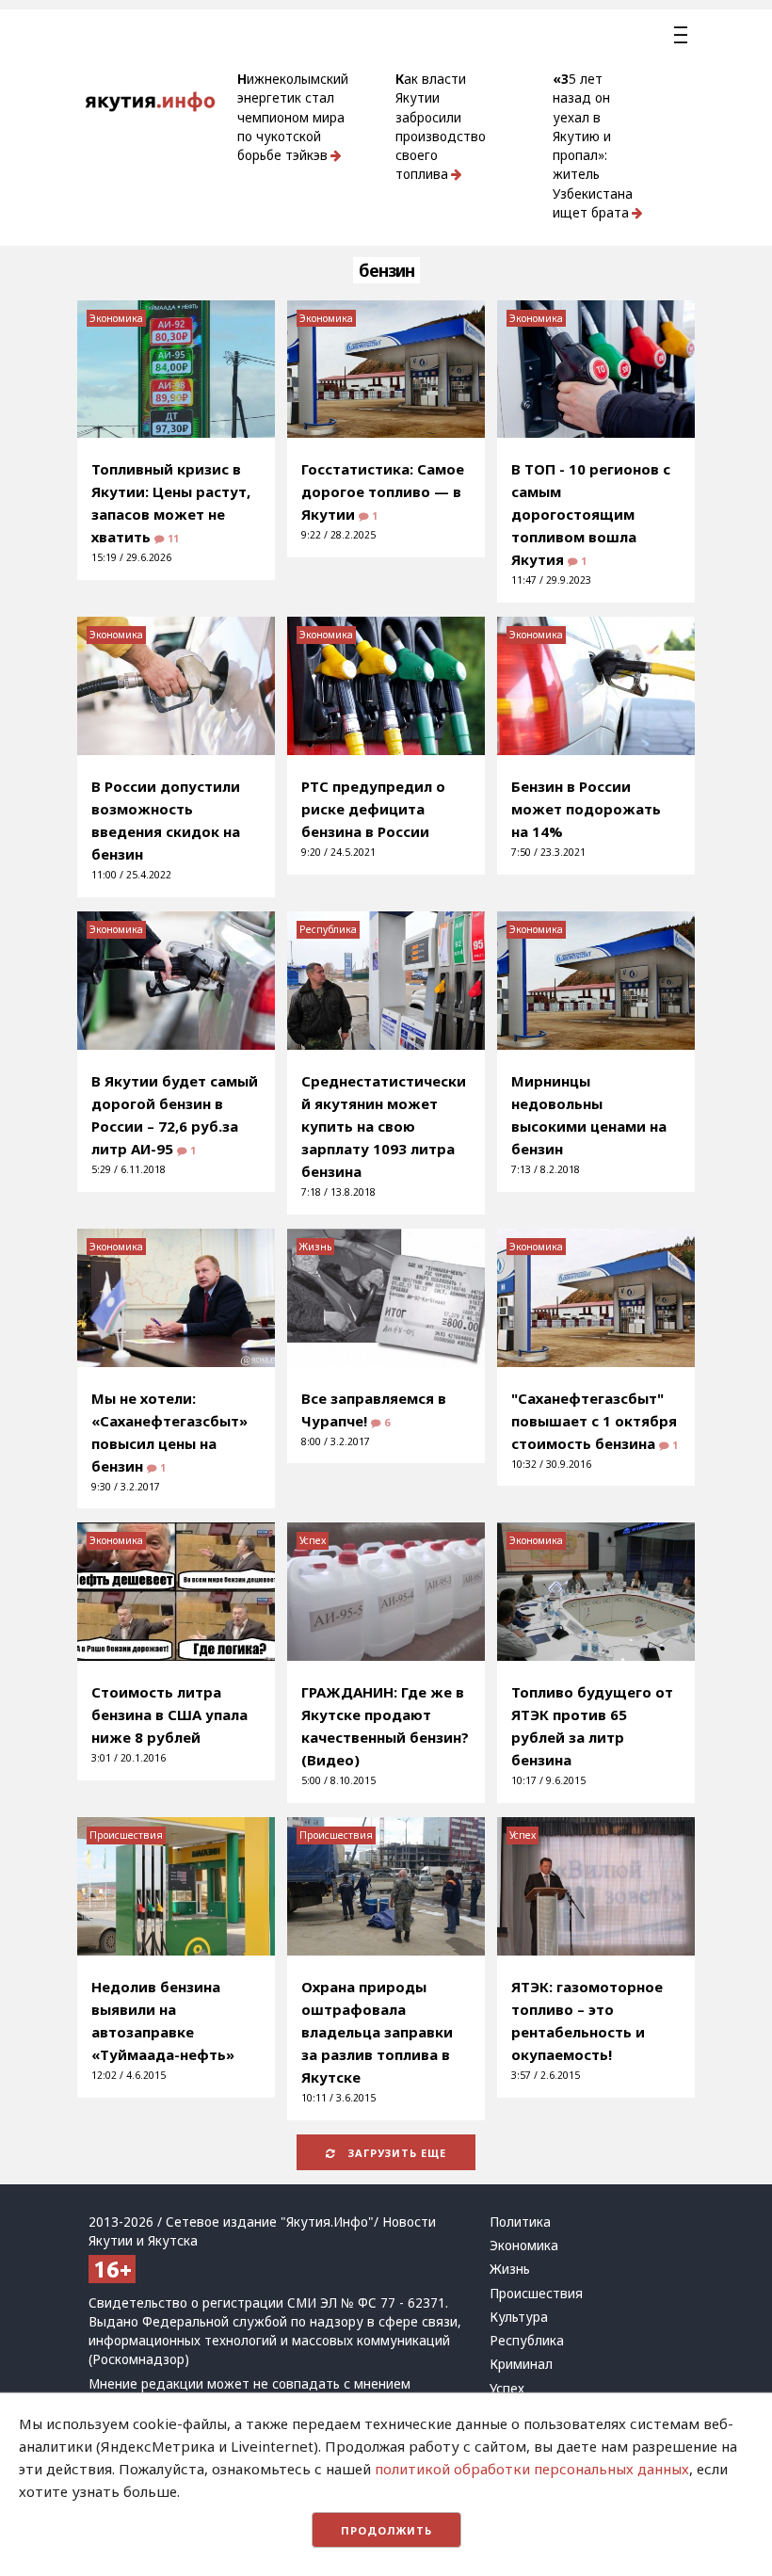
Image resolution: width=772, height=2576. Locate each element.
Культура (519, 2317)
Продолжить (386, 2530)
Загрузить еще (395, 2153)
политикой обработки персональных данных (532, 2469)
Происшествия (126, 1835)
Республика (328, 929)
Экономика (116, 318)
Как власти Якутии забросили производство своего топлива (441, 127)
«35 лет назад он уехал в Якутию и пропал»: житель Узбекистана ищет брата (593, 146)
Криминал (521, 2364)
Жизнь (315, 1247)
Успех (313, 1540)
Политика (520, 2222)
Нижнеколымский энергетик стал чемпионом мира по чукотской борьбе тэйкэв (293, 117)
